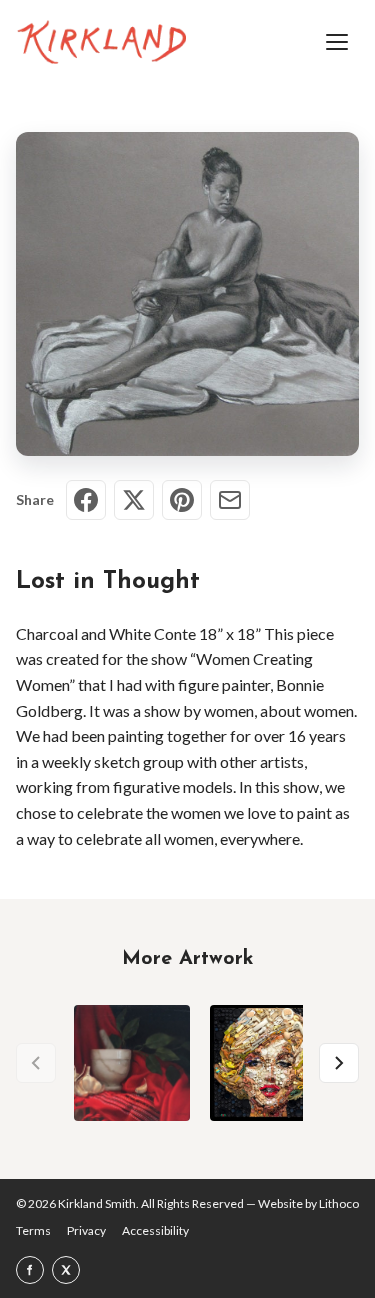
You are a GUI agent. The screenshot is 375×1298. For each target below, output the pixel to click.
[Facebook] (30, 1270)
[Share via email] (230, 500)
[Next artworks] (339, 1063)
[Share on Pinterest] (182, 500)
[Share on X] (134, 500)
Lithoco (339, 1203)
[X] (66, 1270)
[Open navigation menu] (337, 42)
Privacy (86, 1230)
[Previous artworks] (36, 1063)
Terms (33, 1230)
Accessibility (155, 1230)
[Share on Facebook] (86, 500)
